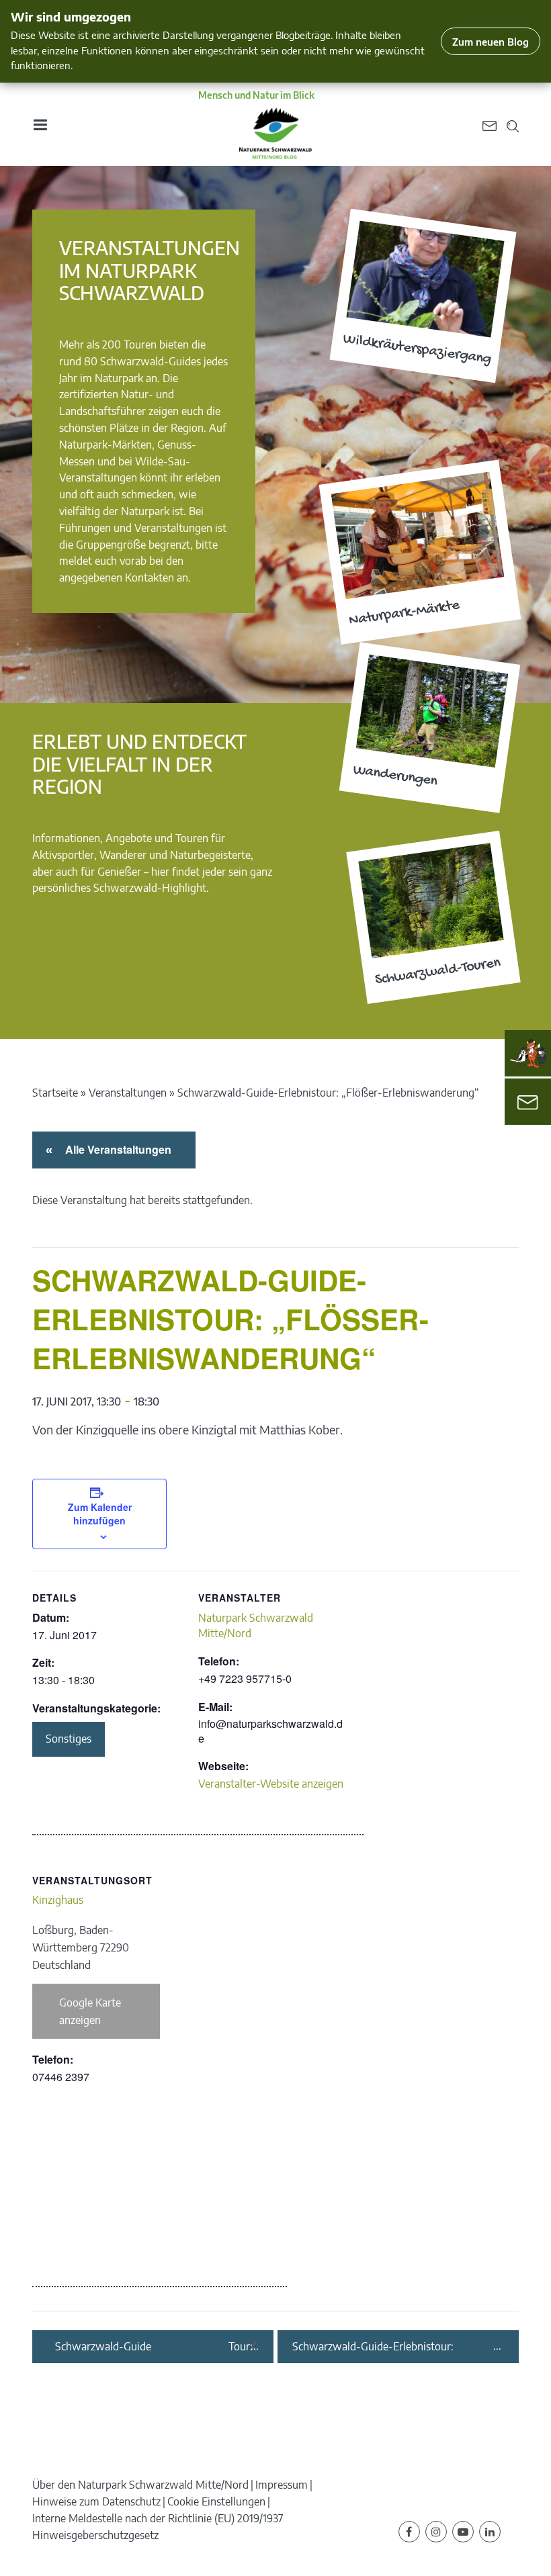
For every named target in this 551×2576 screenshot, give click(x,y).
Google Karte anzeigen (90, 2011)
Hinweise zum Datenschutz (96, 2501)
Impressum (282, 2485)
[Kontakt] (528, 1102)
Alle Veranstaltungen (116, 1149)
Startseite (55, 1093)
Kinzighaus (58, 1900)
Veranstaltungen (128, 1093)
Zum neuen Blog (491, 41)
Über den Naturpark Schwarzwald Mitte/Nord (140, 2485)
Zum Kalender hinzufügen (100, 1514)
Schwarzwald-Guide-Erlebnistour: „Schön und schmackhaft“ (373, 2347)
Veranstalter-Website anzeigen (271, 1784)
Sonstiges (69, 1739)
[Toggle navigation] (40, 125)
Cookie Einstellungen (216, 2501)
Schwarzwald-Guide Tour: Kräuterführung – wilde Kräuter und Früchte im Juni (154, 2347)
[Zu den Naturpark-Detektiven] (528, 1054)
